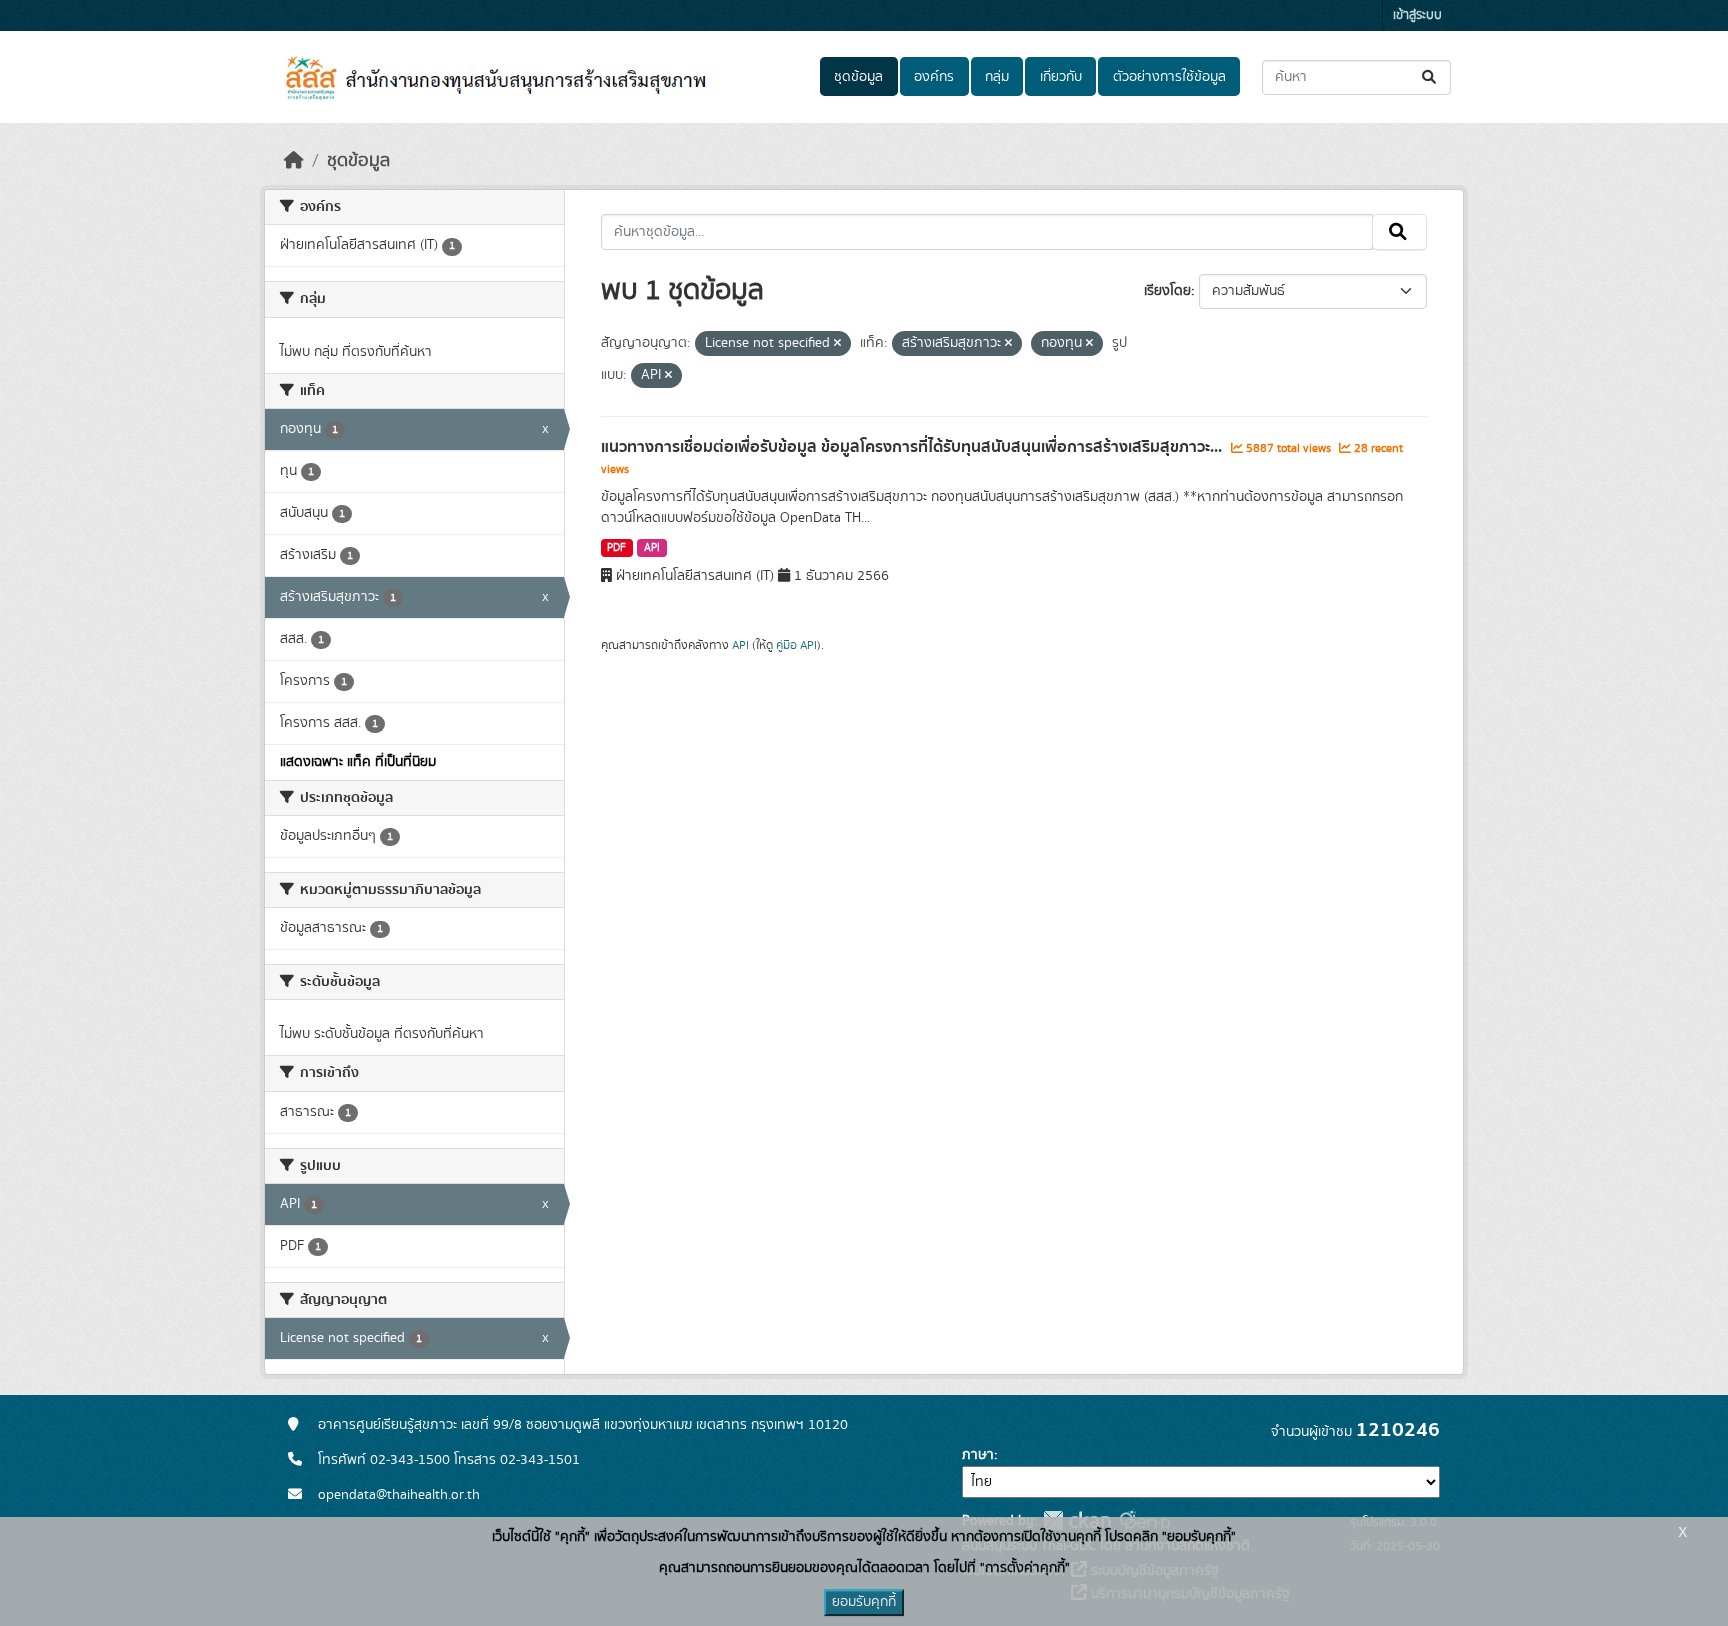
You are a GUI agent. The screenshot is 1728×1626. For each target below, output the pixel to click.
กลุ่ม (997, 77)
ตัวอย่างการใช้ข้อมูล (1169, 77)
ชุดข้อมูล (858, 77)
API (652, 548)
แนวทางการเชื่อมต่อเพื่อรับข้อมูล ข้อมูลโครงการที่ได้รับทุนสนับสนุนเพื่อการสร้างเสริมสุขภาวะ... (913, 447)
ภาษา (978, 1455)
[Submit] (1430, 77)
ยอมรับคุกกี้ (864, 1602)
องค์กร (934, 77)
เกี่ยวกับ (1061, 77)
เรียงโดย (1167, 291)
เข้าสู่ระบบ (1417, 15)
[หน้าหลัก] (294, 161)
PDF (616, 548)
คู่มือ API (796, 645)
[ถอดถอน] (837, 344)
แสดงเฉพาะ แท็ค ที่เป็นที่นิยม (358, 762)
